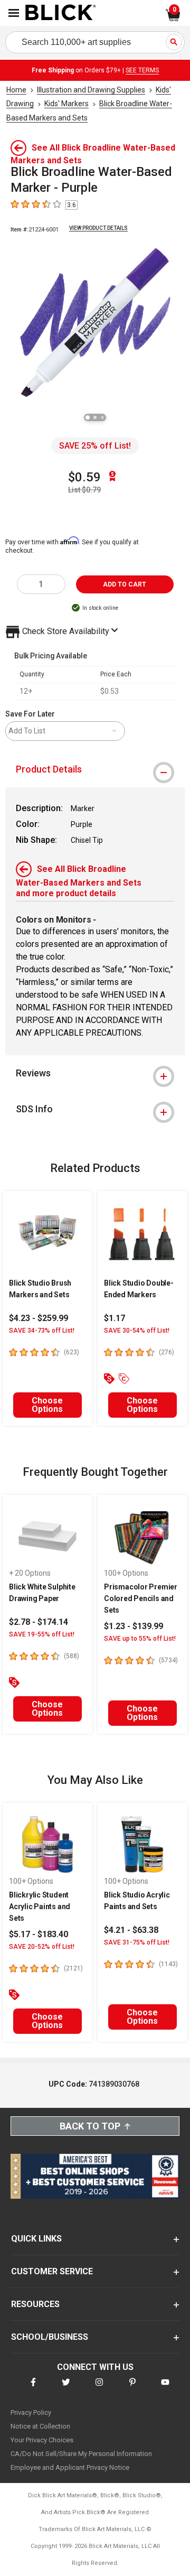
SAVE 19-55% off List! (42, 1634)
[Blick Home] (61, 13)
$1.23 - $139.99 (134, 1626)
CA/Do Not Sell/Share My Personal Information (81, 2454)
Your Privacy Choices (42, 2440)
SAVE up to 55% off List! (140, 1639)
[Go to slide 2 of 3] (95, 417)
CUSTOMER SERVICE (52, 2271)
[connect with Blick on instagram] (99, 2389)
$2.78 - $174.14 (39, 1622)
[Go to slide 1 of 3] (88, 417)
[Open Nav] (14, 13)
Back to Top (90, 2126)
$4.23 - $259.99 (39, 1318)
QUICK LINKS (36, 2239)
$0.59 (84, 477)
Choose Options (47, 1405)
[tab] (95, 769)
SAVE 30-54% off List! (137, 1331)
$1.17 (115, 1318)
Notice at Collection (40, 2426)
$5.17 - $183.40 (39, 1934)
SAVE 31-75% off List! (137, 1942)
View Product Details (98, 228)
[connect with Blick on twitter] (66, 2389)
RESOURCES (35, 2304)
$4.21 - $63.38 (131, 1930)
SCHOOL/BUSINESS (50, 2337)
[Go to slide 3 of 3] (102, 417)
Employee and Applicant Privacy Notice (70, 2467)
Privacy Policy (31, 2412)
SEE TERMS (142, 70)
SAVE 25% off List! (95, 446)
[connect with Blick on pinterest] (132, 2389)
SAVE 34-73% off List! (42, 1331)
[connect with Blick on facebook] (33, 2389)
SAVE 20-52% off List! (42, 1947)
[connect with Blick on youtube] (165, 2389)
